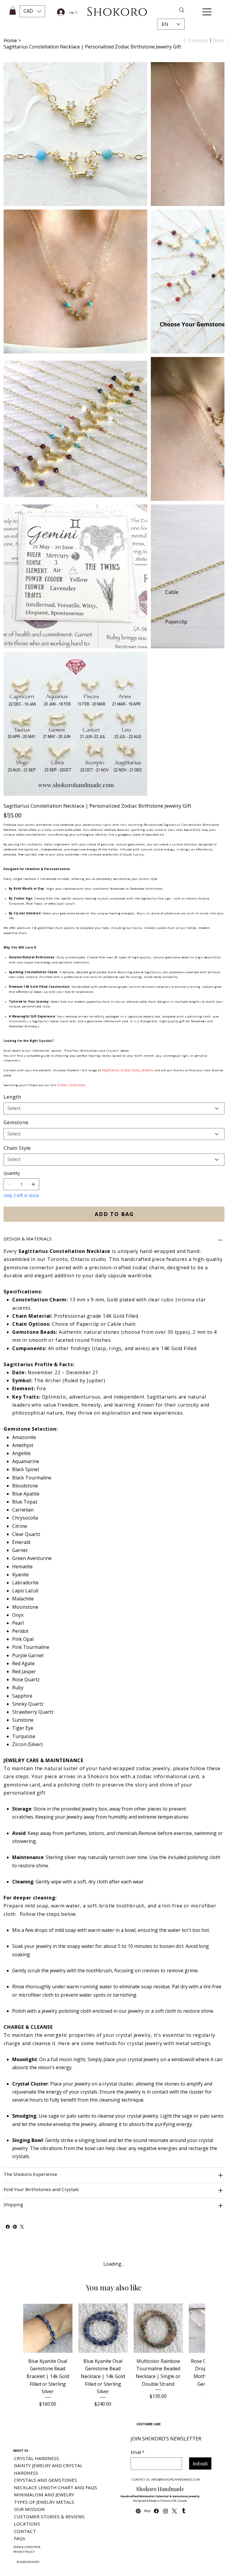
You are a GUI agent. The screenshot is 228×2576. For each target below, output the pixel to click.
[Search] (166, 10)
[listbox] (32, 11)
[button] (32, 11)
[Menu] (207, 12)
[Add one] (33, 2470)
